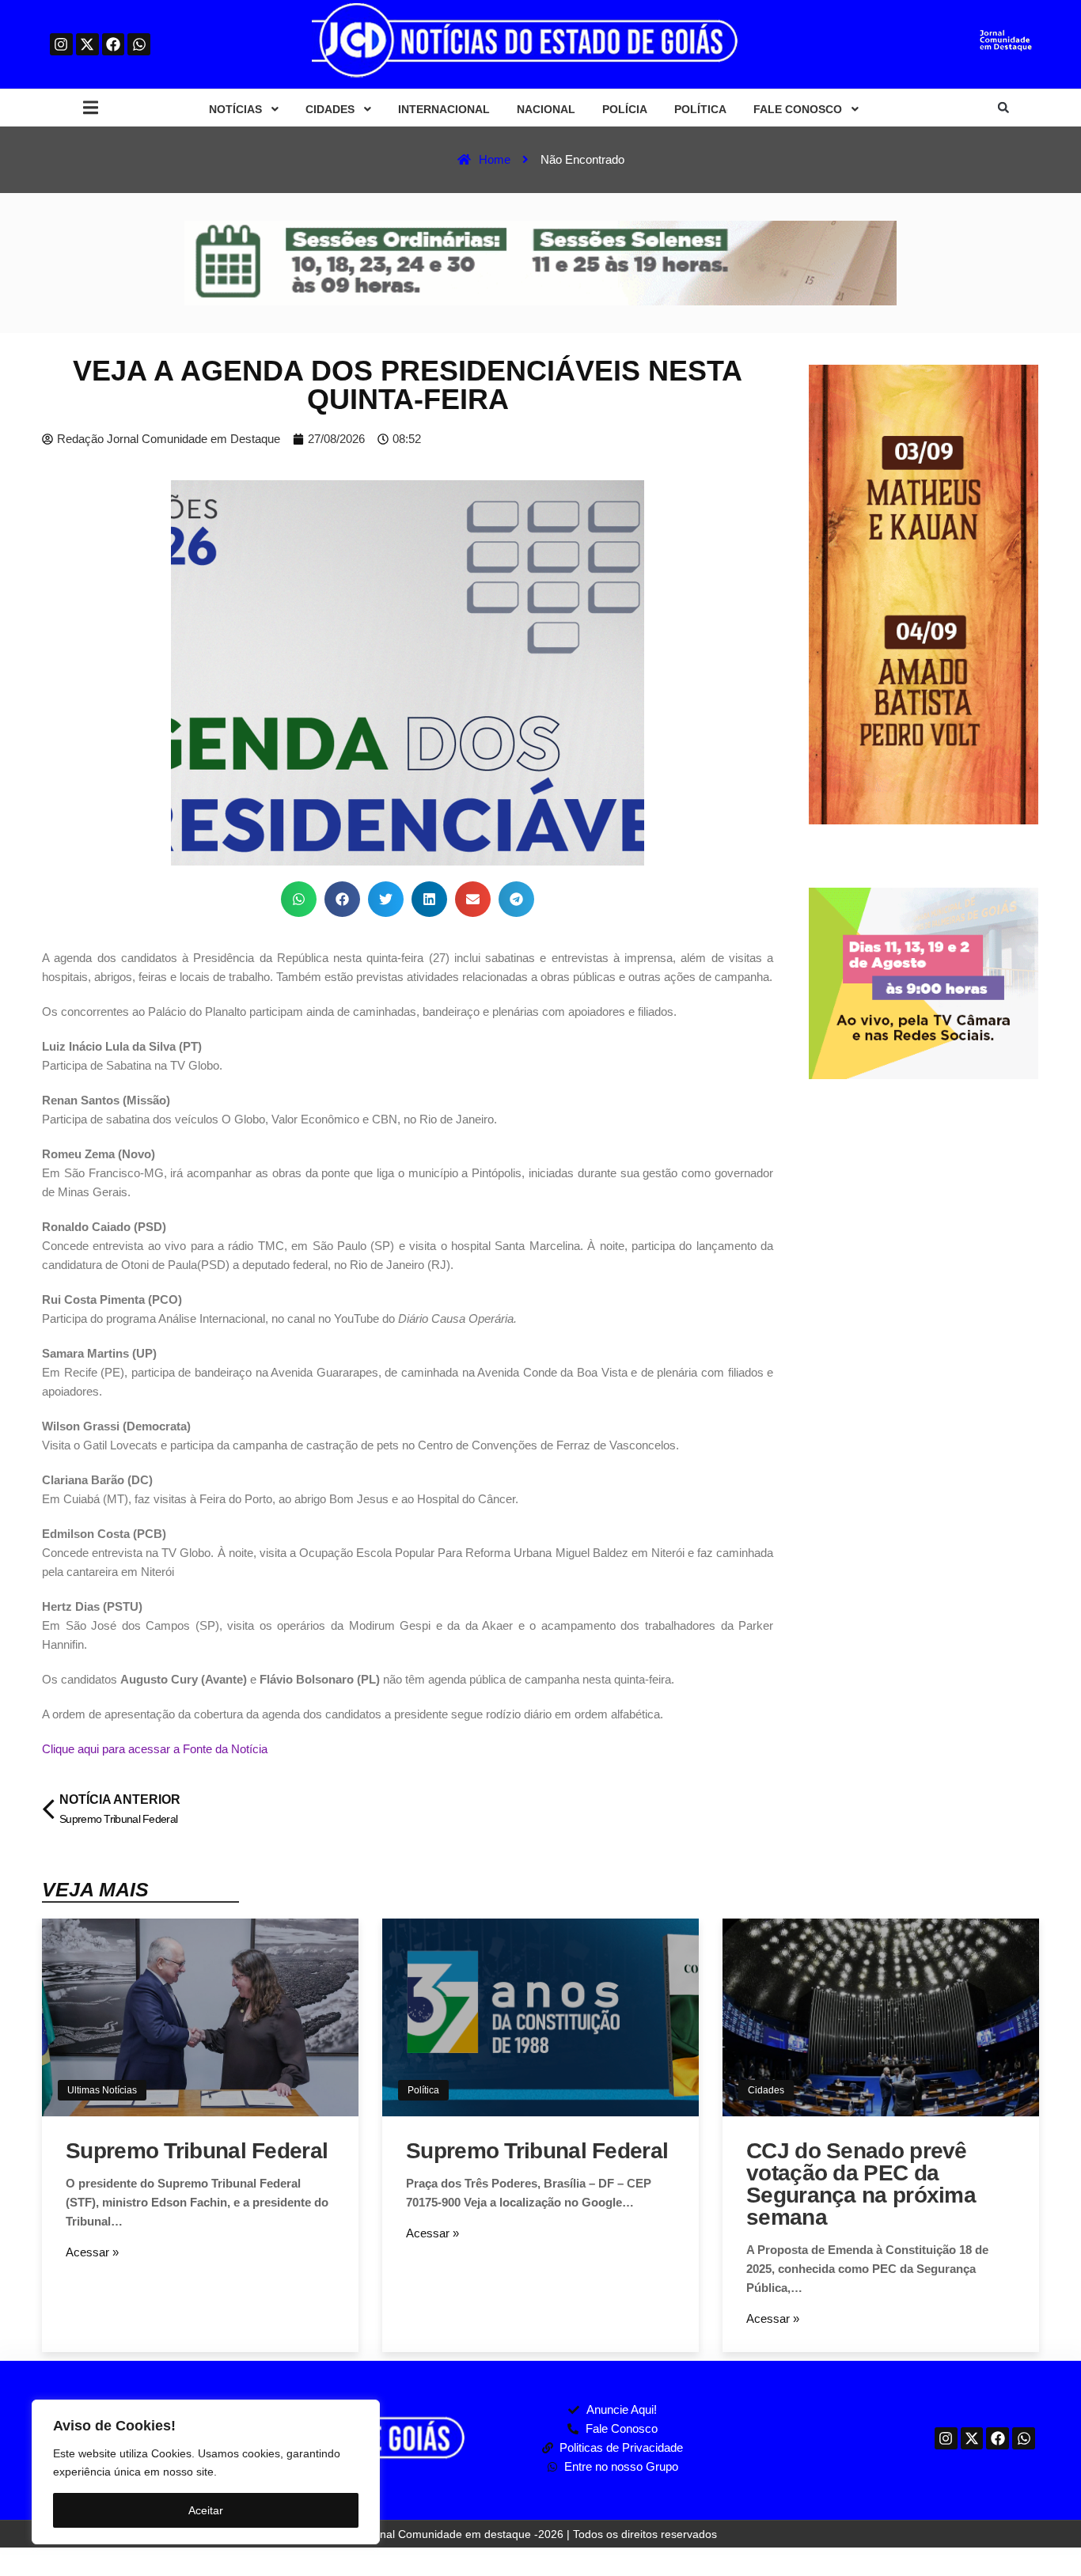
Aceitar (206, 2510)
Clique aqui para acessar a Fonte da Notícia (155, 1749)
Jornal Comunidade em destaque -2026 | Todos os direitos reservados (540, 2534)
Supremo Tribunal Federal (197, 2151)
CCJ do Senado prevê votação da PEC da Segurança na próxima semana (861, 2184)
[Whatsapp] (139, 45)
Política (423, 2090)
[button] (91, 108)
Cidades (766, 2090)
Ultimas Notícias (102, 2090)
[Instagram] (61, 45)
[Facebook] (114, 45)
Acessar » (92, 2252)
